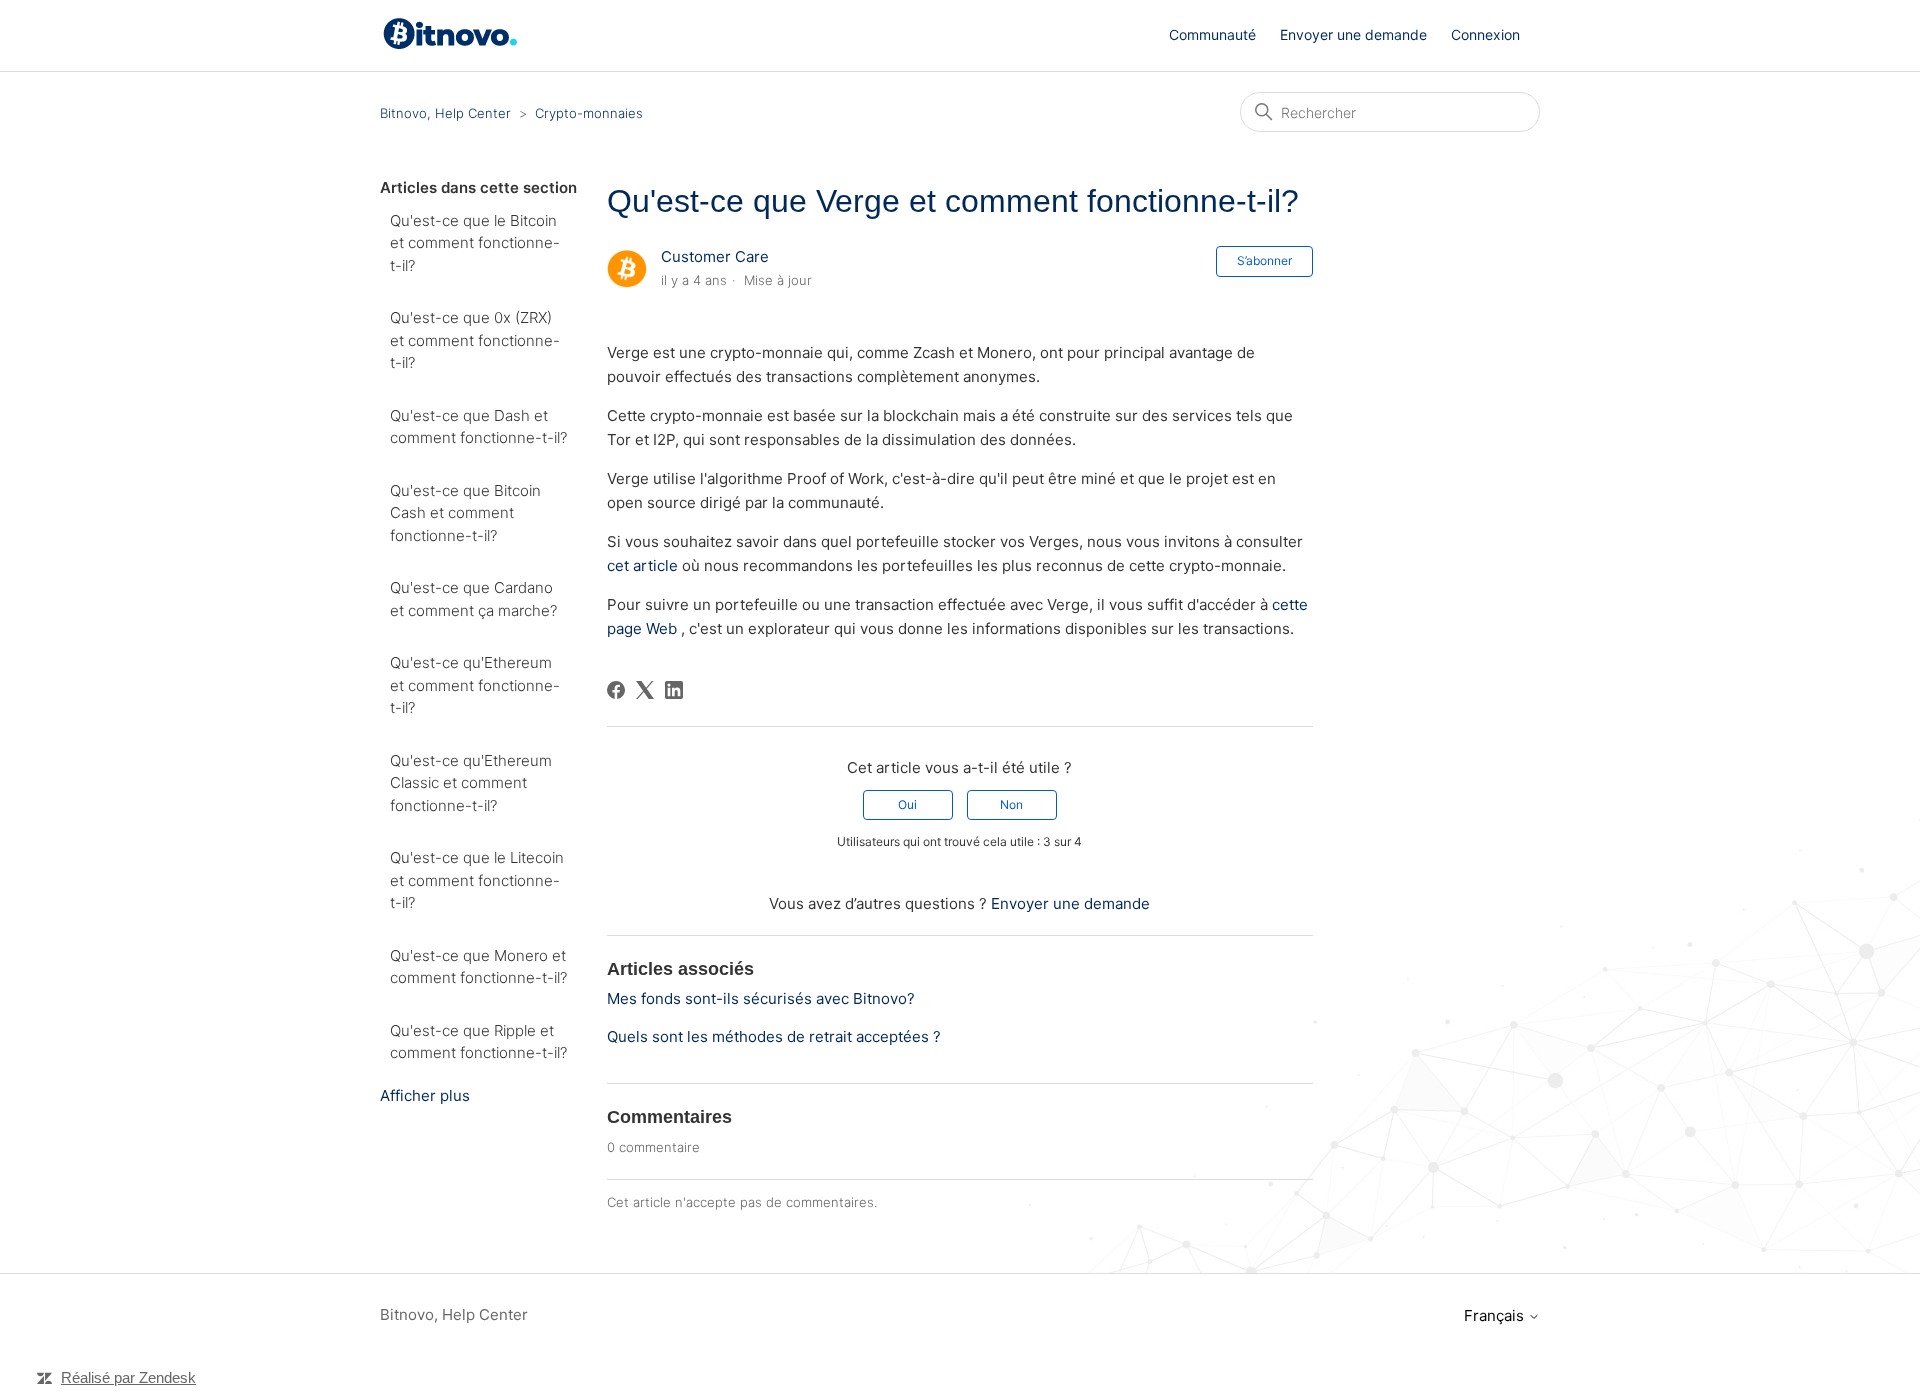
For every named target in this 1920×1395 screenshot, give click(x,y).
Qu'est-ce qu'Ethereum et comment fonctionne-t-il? (475, 685)
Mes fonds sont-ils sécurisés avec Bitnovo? (761, 998)
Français (1496, 1315)
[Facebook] (616, 690)
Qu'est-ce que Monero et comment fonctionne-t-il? (478, 967)
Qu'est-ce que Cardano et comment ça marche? (473, 599)
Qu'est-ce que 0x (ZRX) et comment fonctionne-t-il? (475, 340)
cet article (642, 565)
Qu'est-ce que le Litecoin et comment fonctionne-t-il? (477, 880)
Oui (907, 804)
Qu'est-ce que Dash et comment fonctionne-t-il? (478, 427)
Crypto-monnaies (589, 113)
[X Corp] (645, 690)
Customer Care (715, 256)
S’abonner (1264, 260)
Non (1011, 804)
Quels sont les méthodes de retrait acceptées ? (774, 1036)
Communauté (1212, 34)
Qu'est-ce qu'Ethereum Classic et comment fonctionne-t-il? (471, 783)
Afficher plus (425, 1095)
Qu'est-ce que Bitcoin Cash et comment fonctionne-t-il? (465, 513)
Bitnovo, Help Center (445, 113)
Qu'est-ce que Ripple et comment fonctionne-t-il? (478, 1042)
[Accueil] (453, 44)
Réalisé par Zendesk (128, 1377)
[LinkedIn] (674, 690)
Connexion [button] (1485, 34)
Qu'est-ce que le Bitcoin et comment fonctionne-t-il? (475, 243)
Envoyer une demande (1353, 34)
